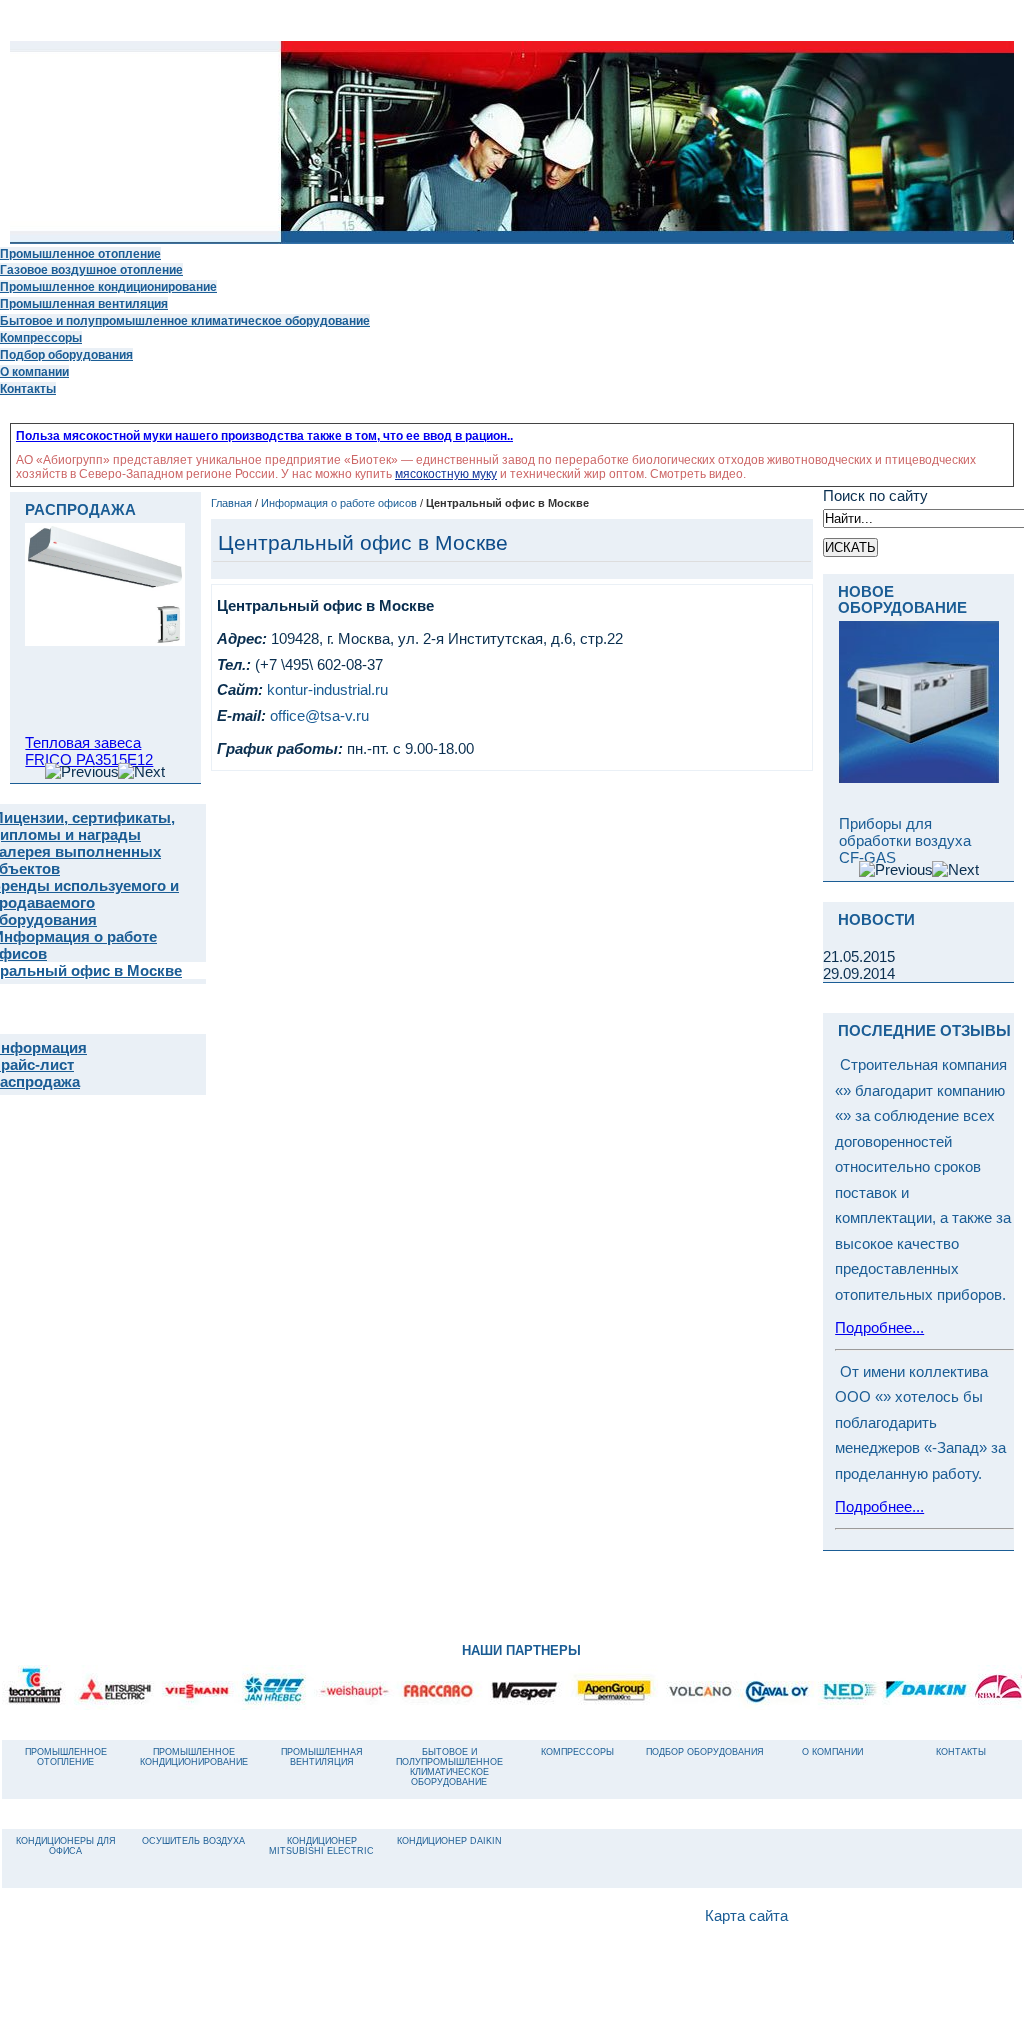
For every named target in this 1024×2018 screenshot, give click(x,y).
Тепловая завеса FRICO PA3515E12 (89, 751)
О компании (34, 371)
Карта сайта (746, 1916)
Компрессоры (41, 337)
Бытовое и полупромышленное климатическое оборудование (185, 320)
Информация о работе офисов (339, 503)
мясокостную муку (446, 474)
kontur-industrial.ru (327, 689)
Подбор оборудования (66, 354)
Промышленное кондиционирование (108, 286)
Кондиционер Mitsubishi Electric (321, 1846)
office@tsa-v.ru (319, 715)
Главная (231, 503)
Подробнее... (879, 1327)
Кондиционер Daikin (449, 1841)
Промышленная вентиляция (84, 303)
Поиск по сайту (875, 495)
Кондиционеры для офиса (66, 1846)
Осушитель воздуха (193, 1841)
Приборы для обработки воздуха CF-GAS (905, 840)
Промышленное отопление (80, 253)
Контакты (28, 388)
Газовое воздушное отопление (91, 269)
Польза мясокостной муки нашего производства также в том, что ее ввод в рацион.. (264, 436)
